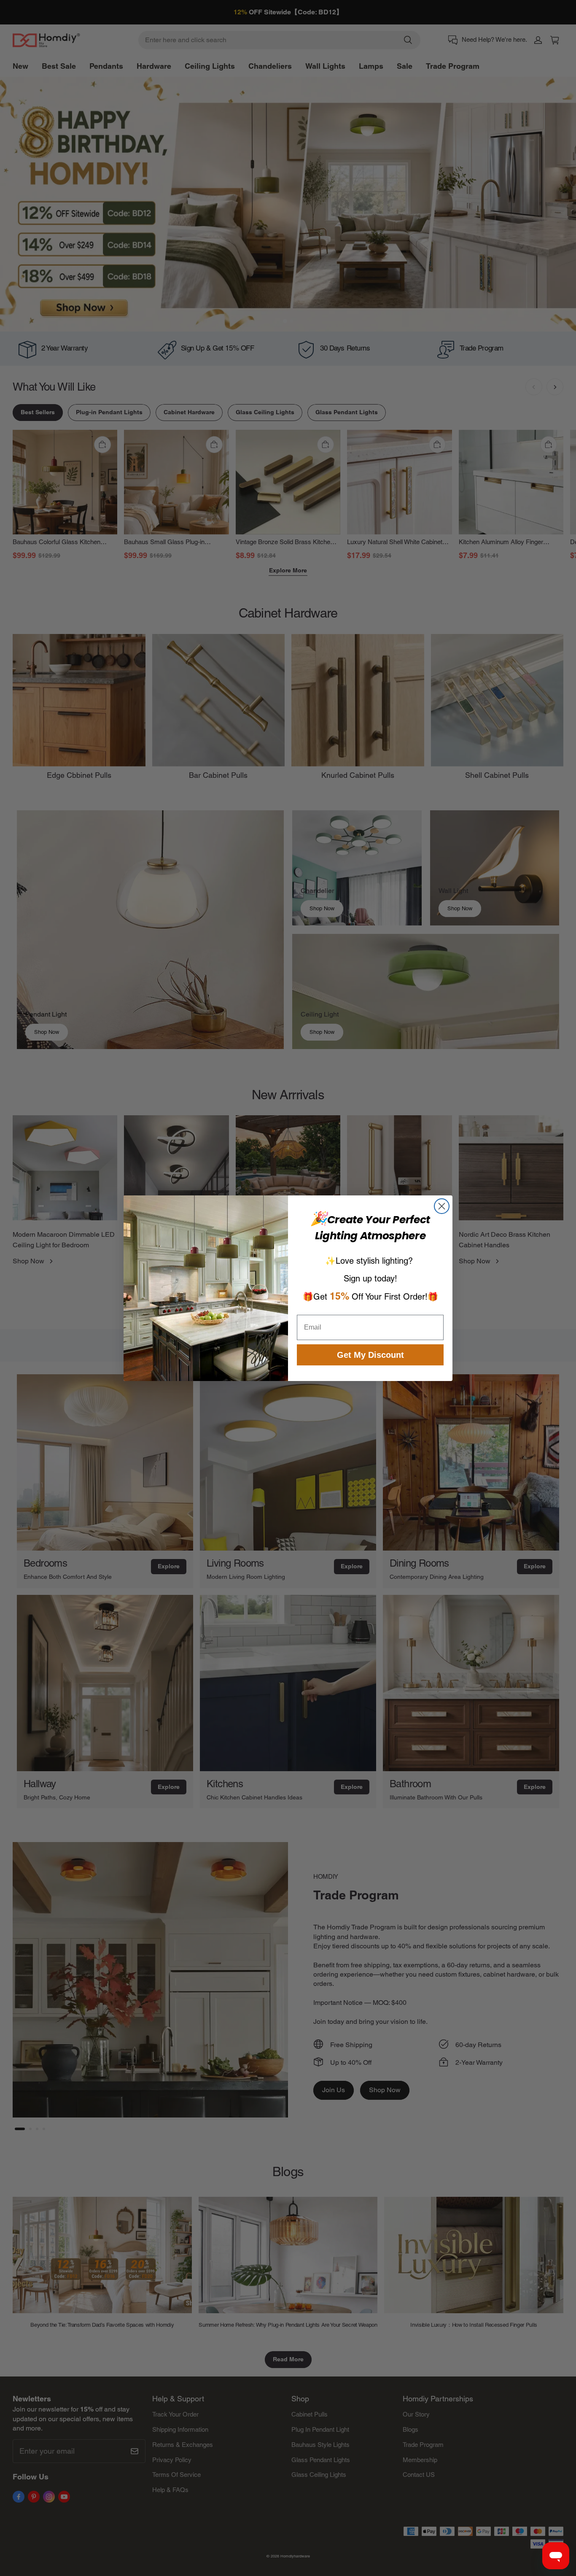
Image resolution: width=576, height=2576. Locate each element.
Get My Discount (370, 1355)
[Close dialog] (442, 1206)
